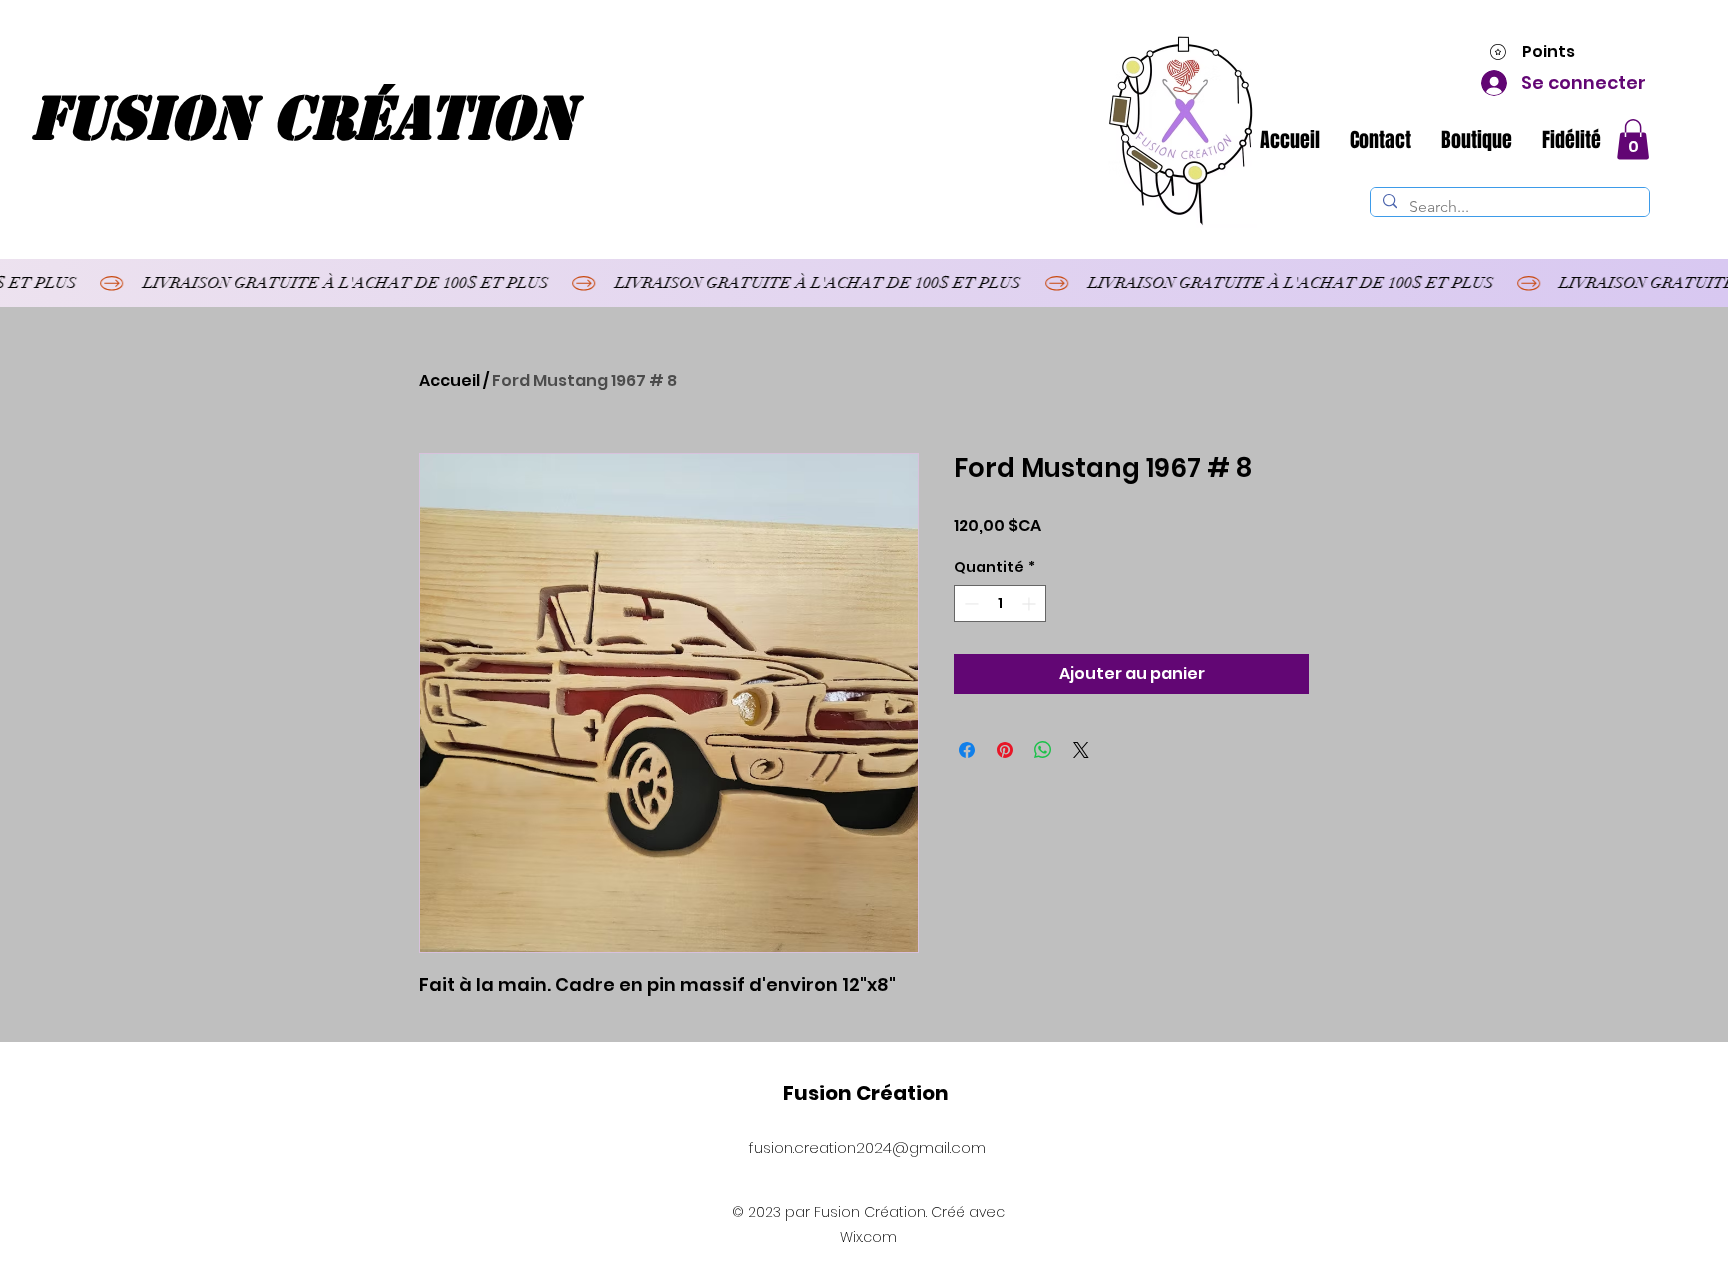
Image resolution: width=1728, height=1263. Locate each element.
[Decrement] (969, 603)
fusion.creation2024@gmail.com (867, 1147)
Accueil (449, 380)
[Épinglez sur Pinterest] (1005, 750)
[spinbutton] (1000, 603)
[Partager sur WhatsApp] (1043, 750)
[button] (1633, 139)
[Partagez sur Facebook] (967, 750)
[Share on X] (1081, 750)
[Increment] (1030, 603)
